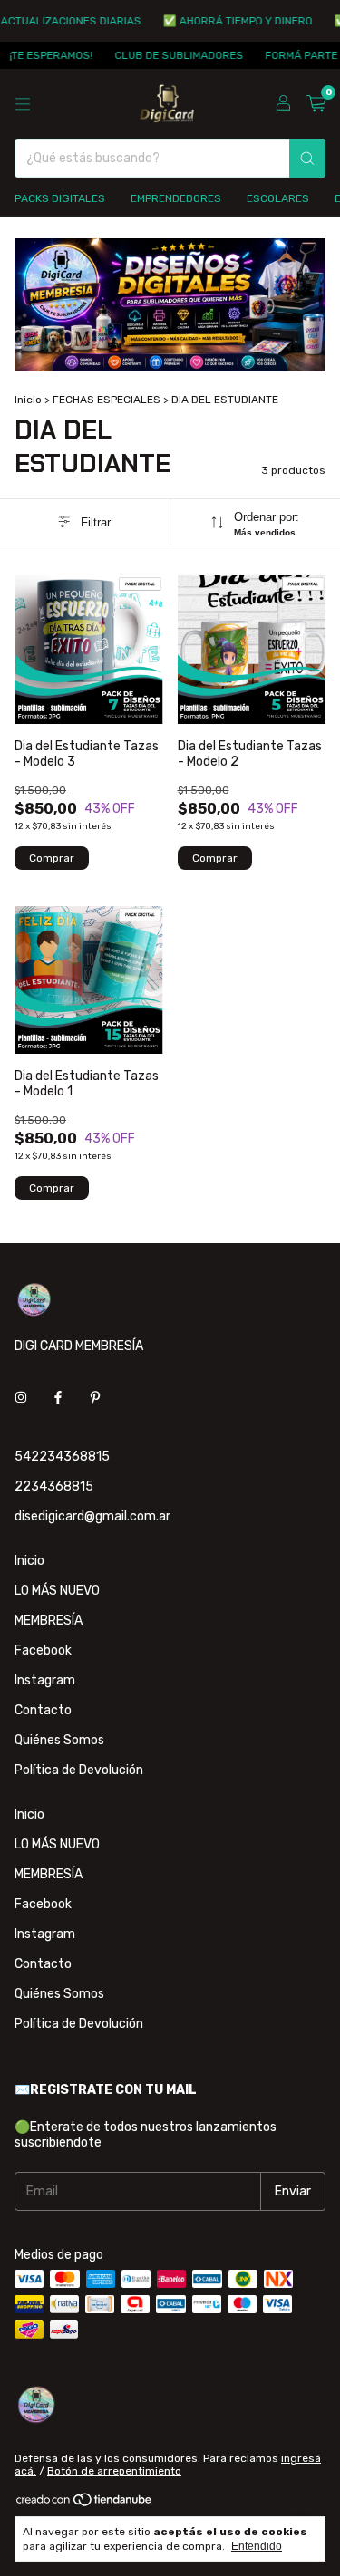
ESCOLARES (278, 198)
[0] (316, 104)
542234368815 (62, 1457)
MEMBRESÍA (49, 1621)
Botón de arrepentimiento (114, 2471)
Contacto (43, 1710)
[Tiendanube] (85, 2504)
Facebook (43, 1650)
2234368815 (54, 1486)
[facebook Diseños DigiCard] (58, 1398)
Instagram (45, 1680)
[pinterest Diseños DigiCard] (95, 1398)
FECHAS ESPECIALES (107, 400)
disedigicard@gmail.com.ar (92, 1516)
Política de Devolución (79, 1770)
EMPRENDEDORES (176, 198)
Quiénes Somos (59, 1740)
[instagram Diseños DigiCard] (21, 1398)
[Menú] (23, 104)
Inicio (28, 400)
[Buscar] (307, 158)
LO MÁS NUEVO (57, 1591)
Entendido (257, 2546)
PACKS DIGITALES (60, 198)
